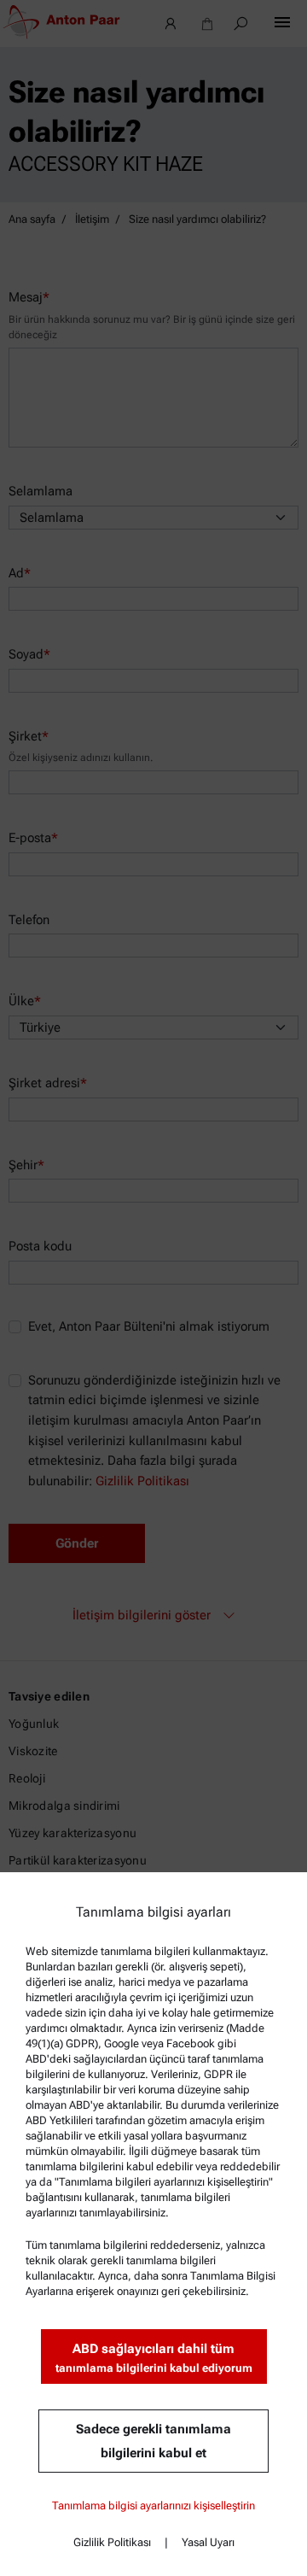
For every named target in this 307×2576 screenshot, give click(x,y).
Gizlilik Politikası (112, 2542)
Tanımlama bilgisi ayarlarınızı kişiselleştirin (153, 2506)
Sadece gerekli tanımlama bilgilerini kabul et (153, 2441)
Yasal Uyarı (208, 2542)
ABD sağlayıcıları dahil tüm (154, 2358)
